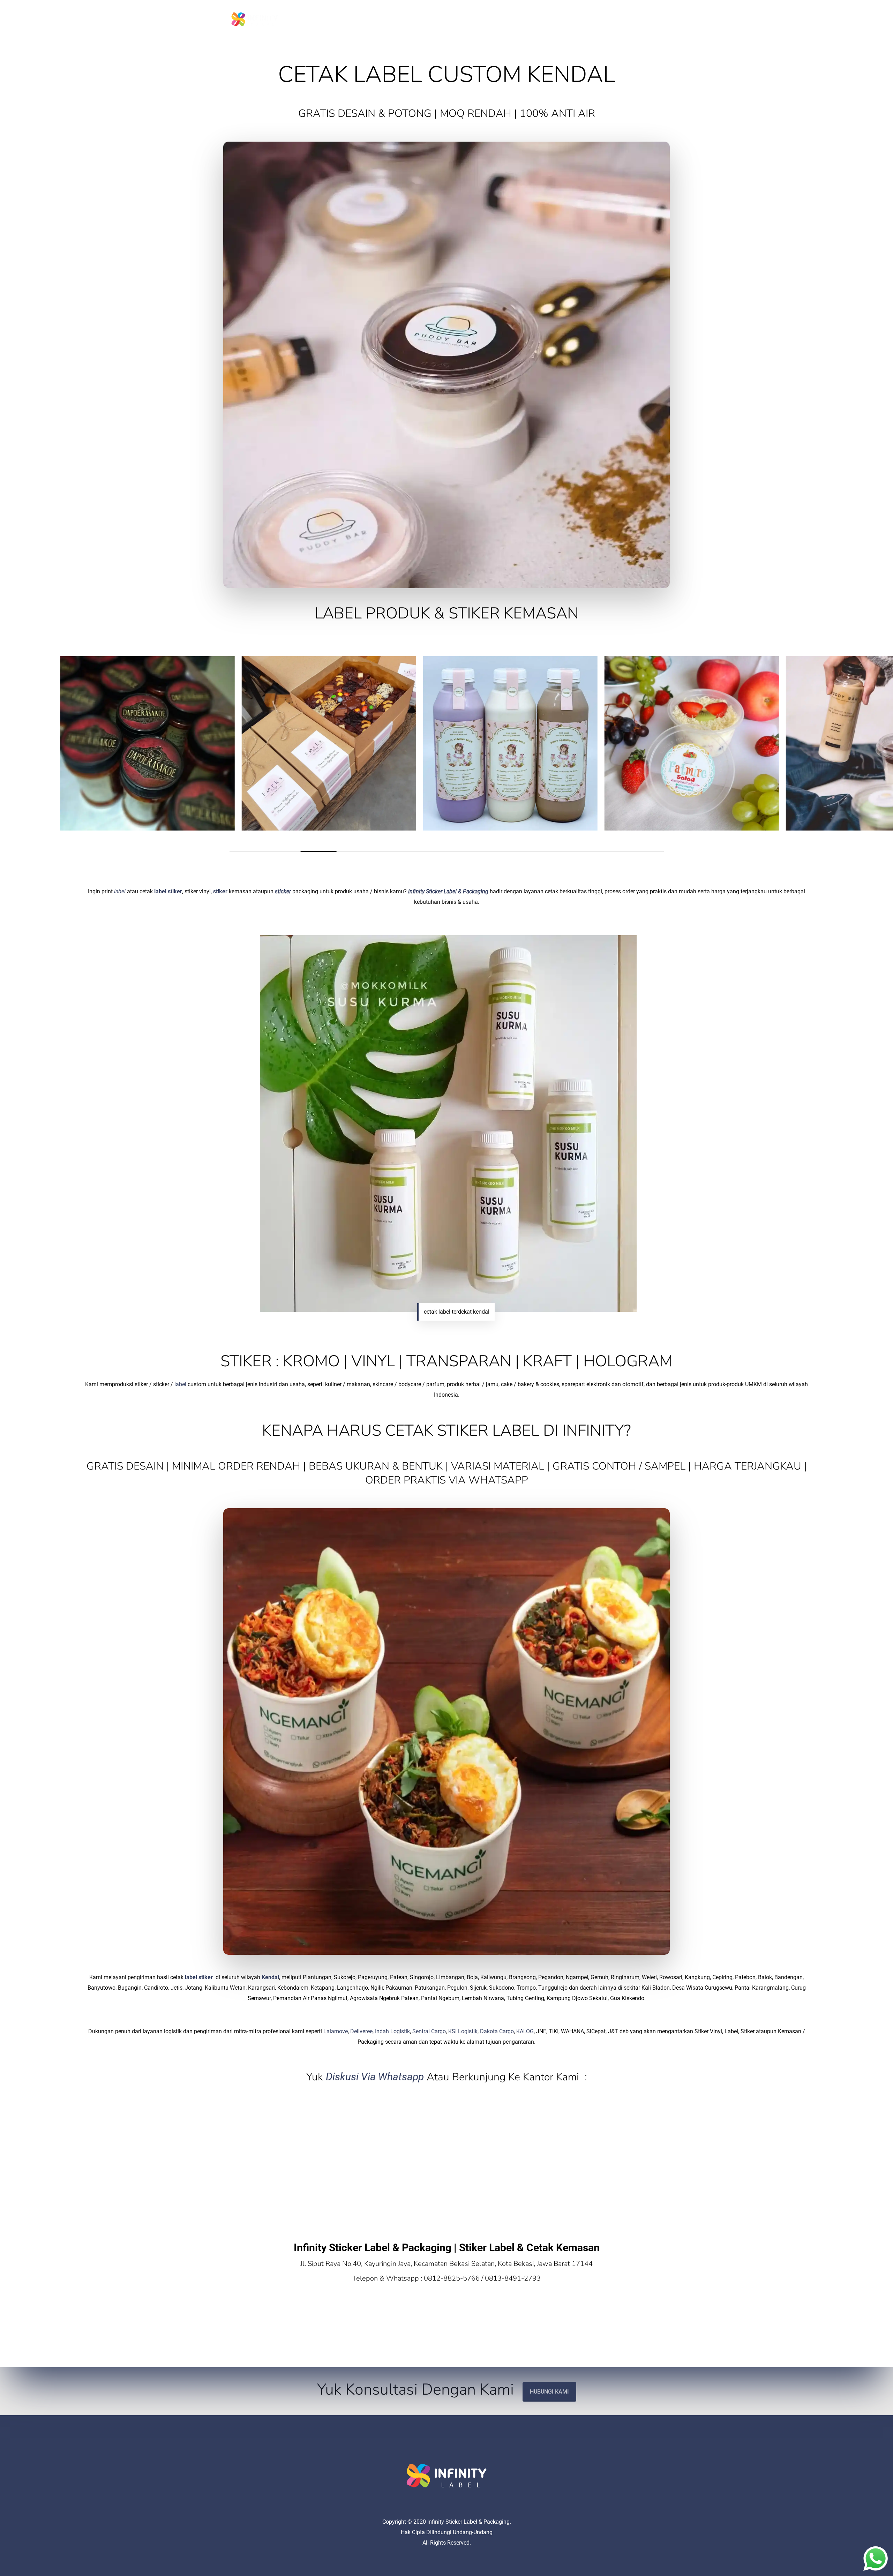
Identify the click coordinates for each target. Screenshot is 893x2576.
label (120, 891)
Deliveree (361, 2031)
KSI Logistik (463, 2031)
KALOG (525, 2031)
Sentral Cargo (429, 2031)
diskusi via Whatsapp (375, 2077)
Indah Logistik (392, 2031)
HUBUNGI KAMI (549, 2392)
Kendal (270, 1977)
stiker (220, 891)
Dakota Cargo (497, 2031)
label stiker (168, 891)
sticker (283, 891)
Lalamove (336, 2031)
